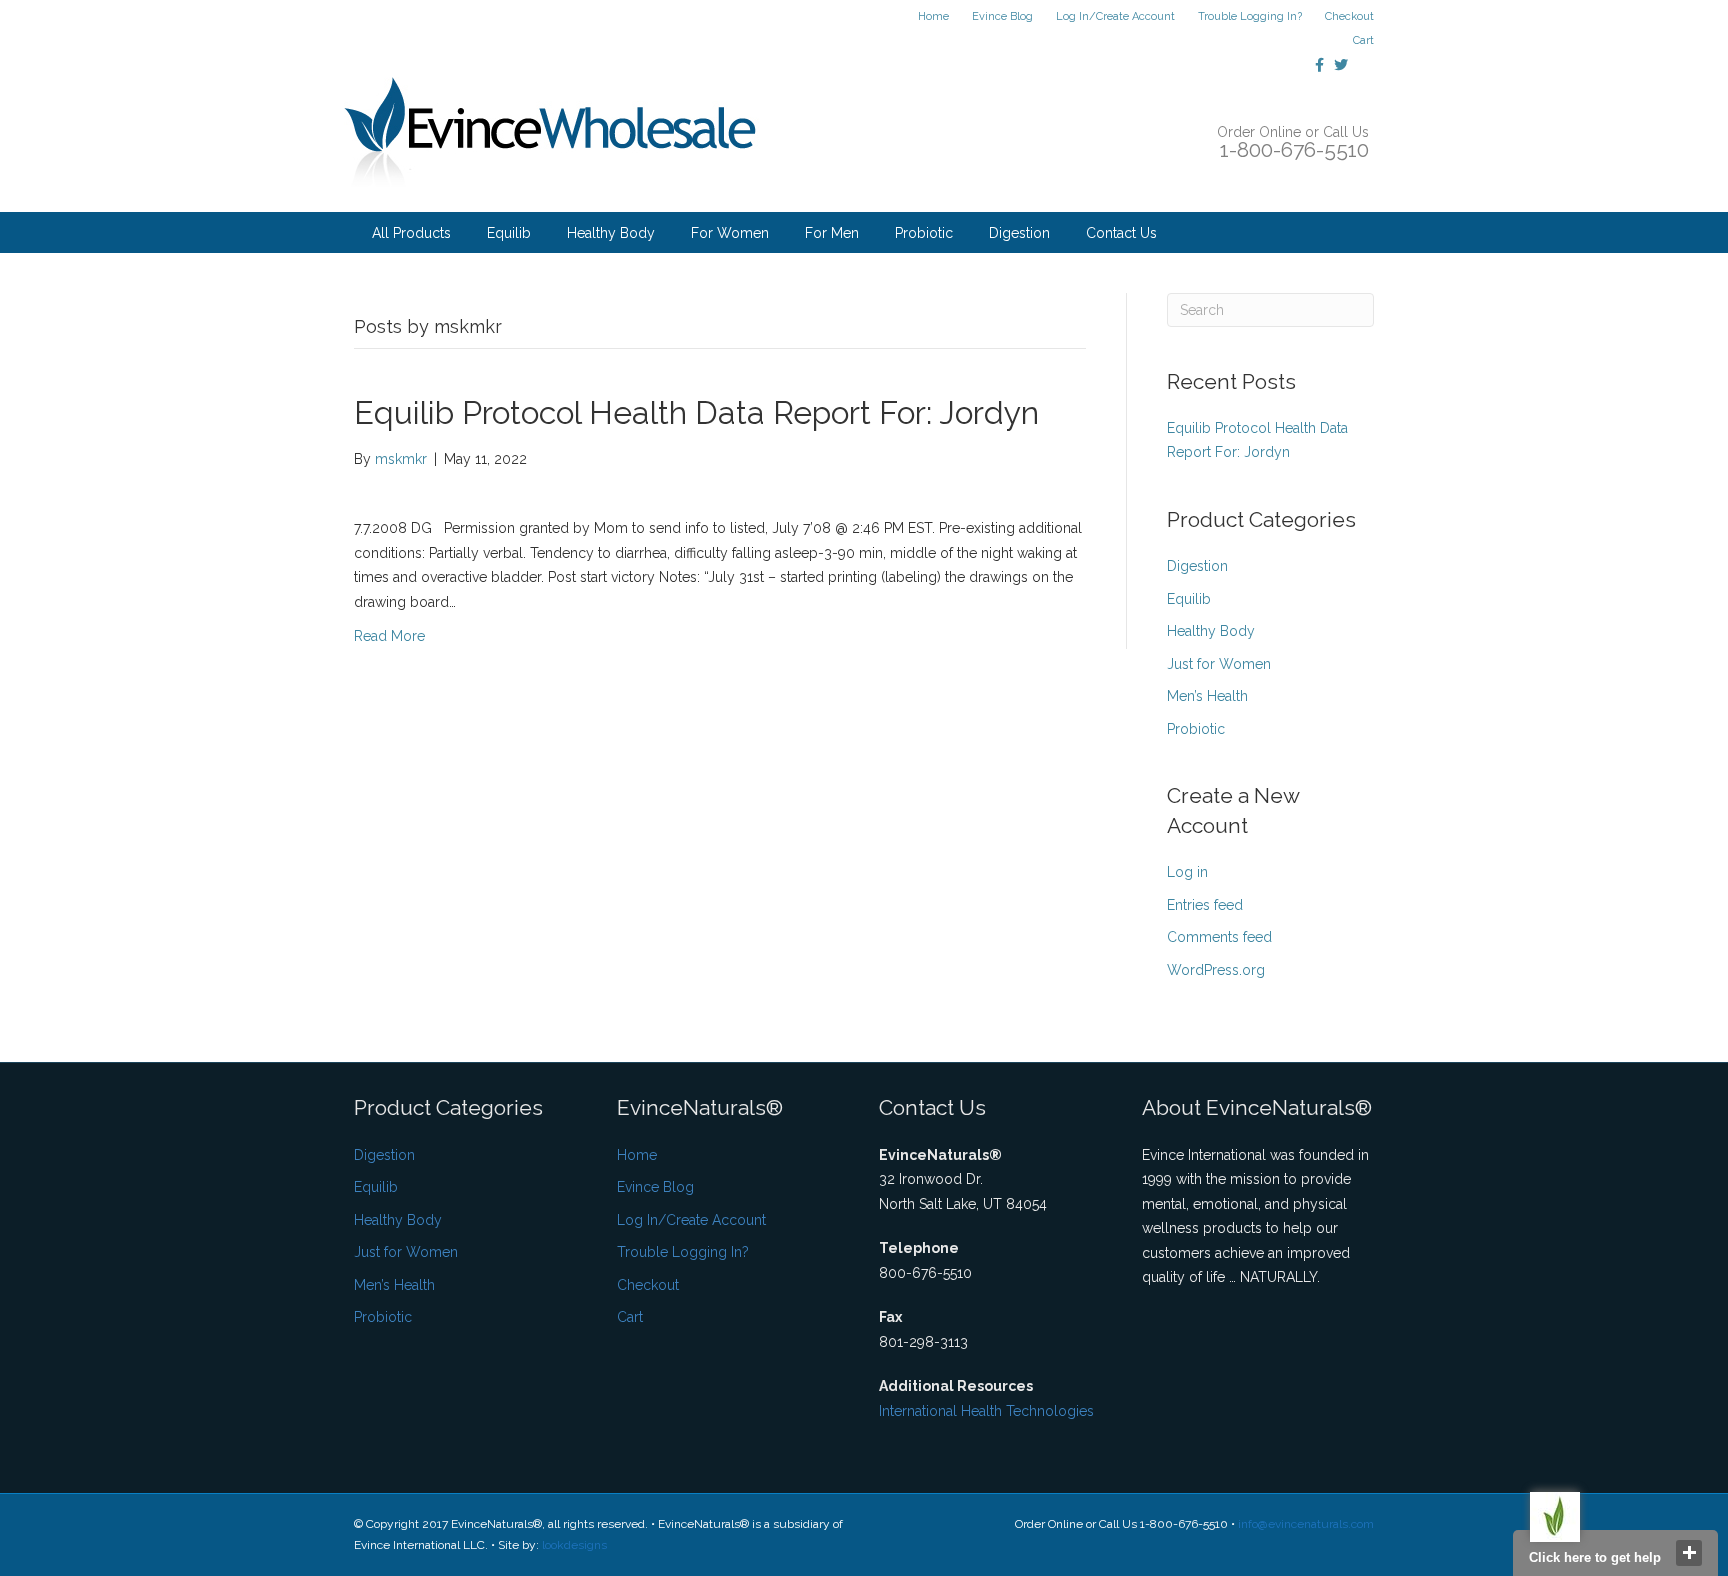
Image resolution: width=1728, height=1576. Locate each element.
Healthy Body (611, 233)
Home (933, 16)
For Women (730, 233)
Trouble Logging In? (1250, 16)
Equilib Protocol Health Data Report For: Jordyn (696, 412)
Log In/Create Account (1115, 16)
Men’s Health (1207, 696)
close (1689, 1553)
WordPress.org (1216, 970)
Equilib (509, 233)
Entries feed (1205, 905)
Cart (1363, 40)
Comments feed (1219, 937)
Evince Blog (1002, 16)
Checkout (1349, 16)
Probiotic (924, 233)
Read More (389, 636)
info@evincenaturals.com (1306, 1524)
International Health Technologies (986, 1411)
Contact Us (1121, 233)
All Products (411, 233)
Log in (1187, 872)
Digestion (1019, 233)
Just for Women (1219, 664)
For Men (832, 233)
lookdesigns (574, 1545)
